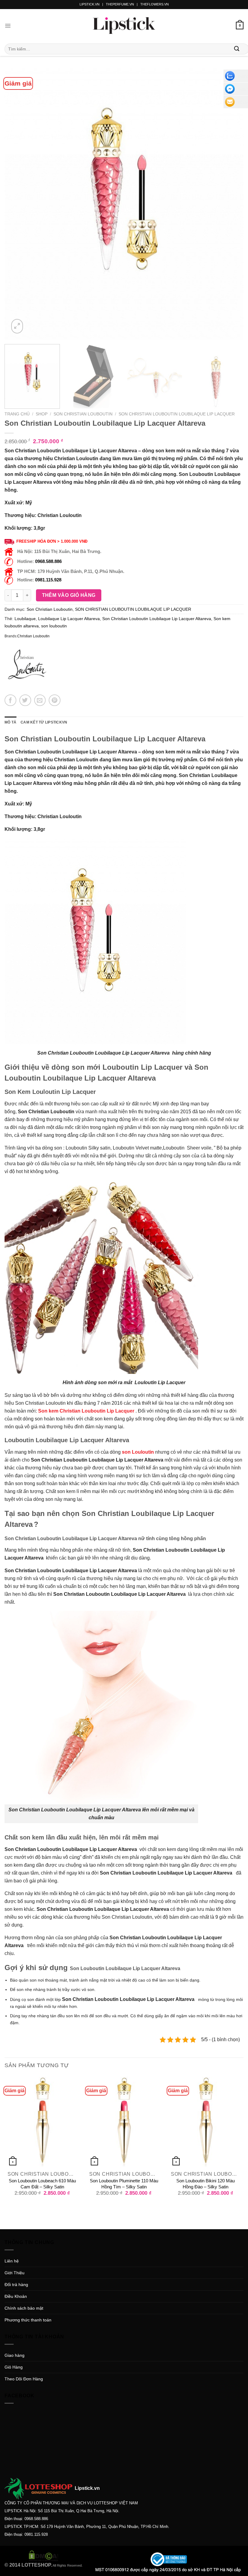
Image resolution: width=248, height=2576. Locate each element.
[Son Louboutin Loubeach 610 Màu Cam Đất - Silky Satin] (42, 2122)
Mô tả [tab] (10, 722)
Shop (42, 414)
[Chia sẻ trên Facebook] (10, 700)
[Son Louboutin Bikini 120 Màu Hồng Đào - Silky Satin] (206, 2122)
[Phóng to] (17, 326)
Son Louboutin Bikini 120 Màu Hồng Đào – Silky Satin (206, 2184)
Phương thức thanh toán (28, 2320)
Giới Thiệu (15, 2273)
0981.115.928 (48, 580)
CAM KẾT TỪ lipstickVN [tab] (44, 722)
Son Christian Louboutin (83, 414)
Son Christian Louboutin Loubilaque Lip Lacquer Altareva (157, 619)
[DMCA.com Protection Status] (44, 2555)
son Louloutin (138, 1452)
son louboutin (54, 626)
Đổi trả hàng (16, 2285)
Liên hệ (12, 2261)
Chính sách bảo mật (24, 2308)
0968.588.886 (48, 561)
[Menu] (8, 26)
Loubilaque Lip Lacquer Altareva (69, 619)
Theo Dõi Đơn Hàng (24, 2379)
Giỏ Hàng (14, 2367)
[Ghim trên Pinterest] (55, 700)
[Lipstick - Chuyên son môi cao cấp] (124, 26)
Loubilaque (25, 619)
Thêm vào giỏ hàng (69, 595)
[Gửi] (237, 49)
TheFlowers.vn (155, 4)
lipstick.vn (90, 4)
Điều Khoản (16, 2296)
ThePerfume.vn (120, 4)
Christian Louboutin (33, 636)
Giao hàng (15, 2355)
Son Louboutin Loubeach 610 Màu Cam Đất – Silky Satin (42, 2184)
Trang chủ (17, 414)
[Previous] (17, 204)
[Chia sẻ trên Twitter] (25, 700)
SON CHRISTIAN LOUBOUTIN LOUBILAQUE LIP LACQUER (177, 414)
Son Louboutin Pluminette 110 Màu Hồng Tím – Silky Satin (124, 2184)
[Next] (231, 204)
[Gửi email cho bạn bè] (40, 700)
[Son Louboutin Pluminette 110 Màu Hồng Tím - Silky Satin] (124, 2122)
